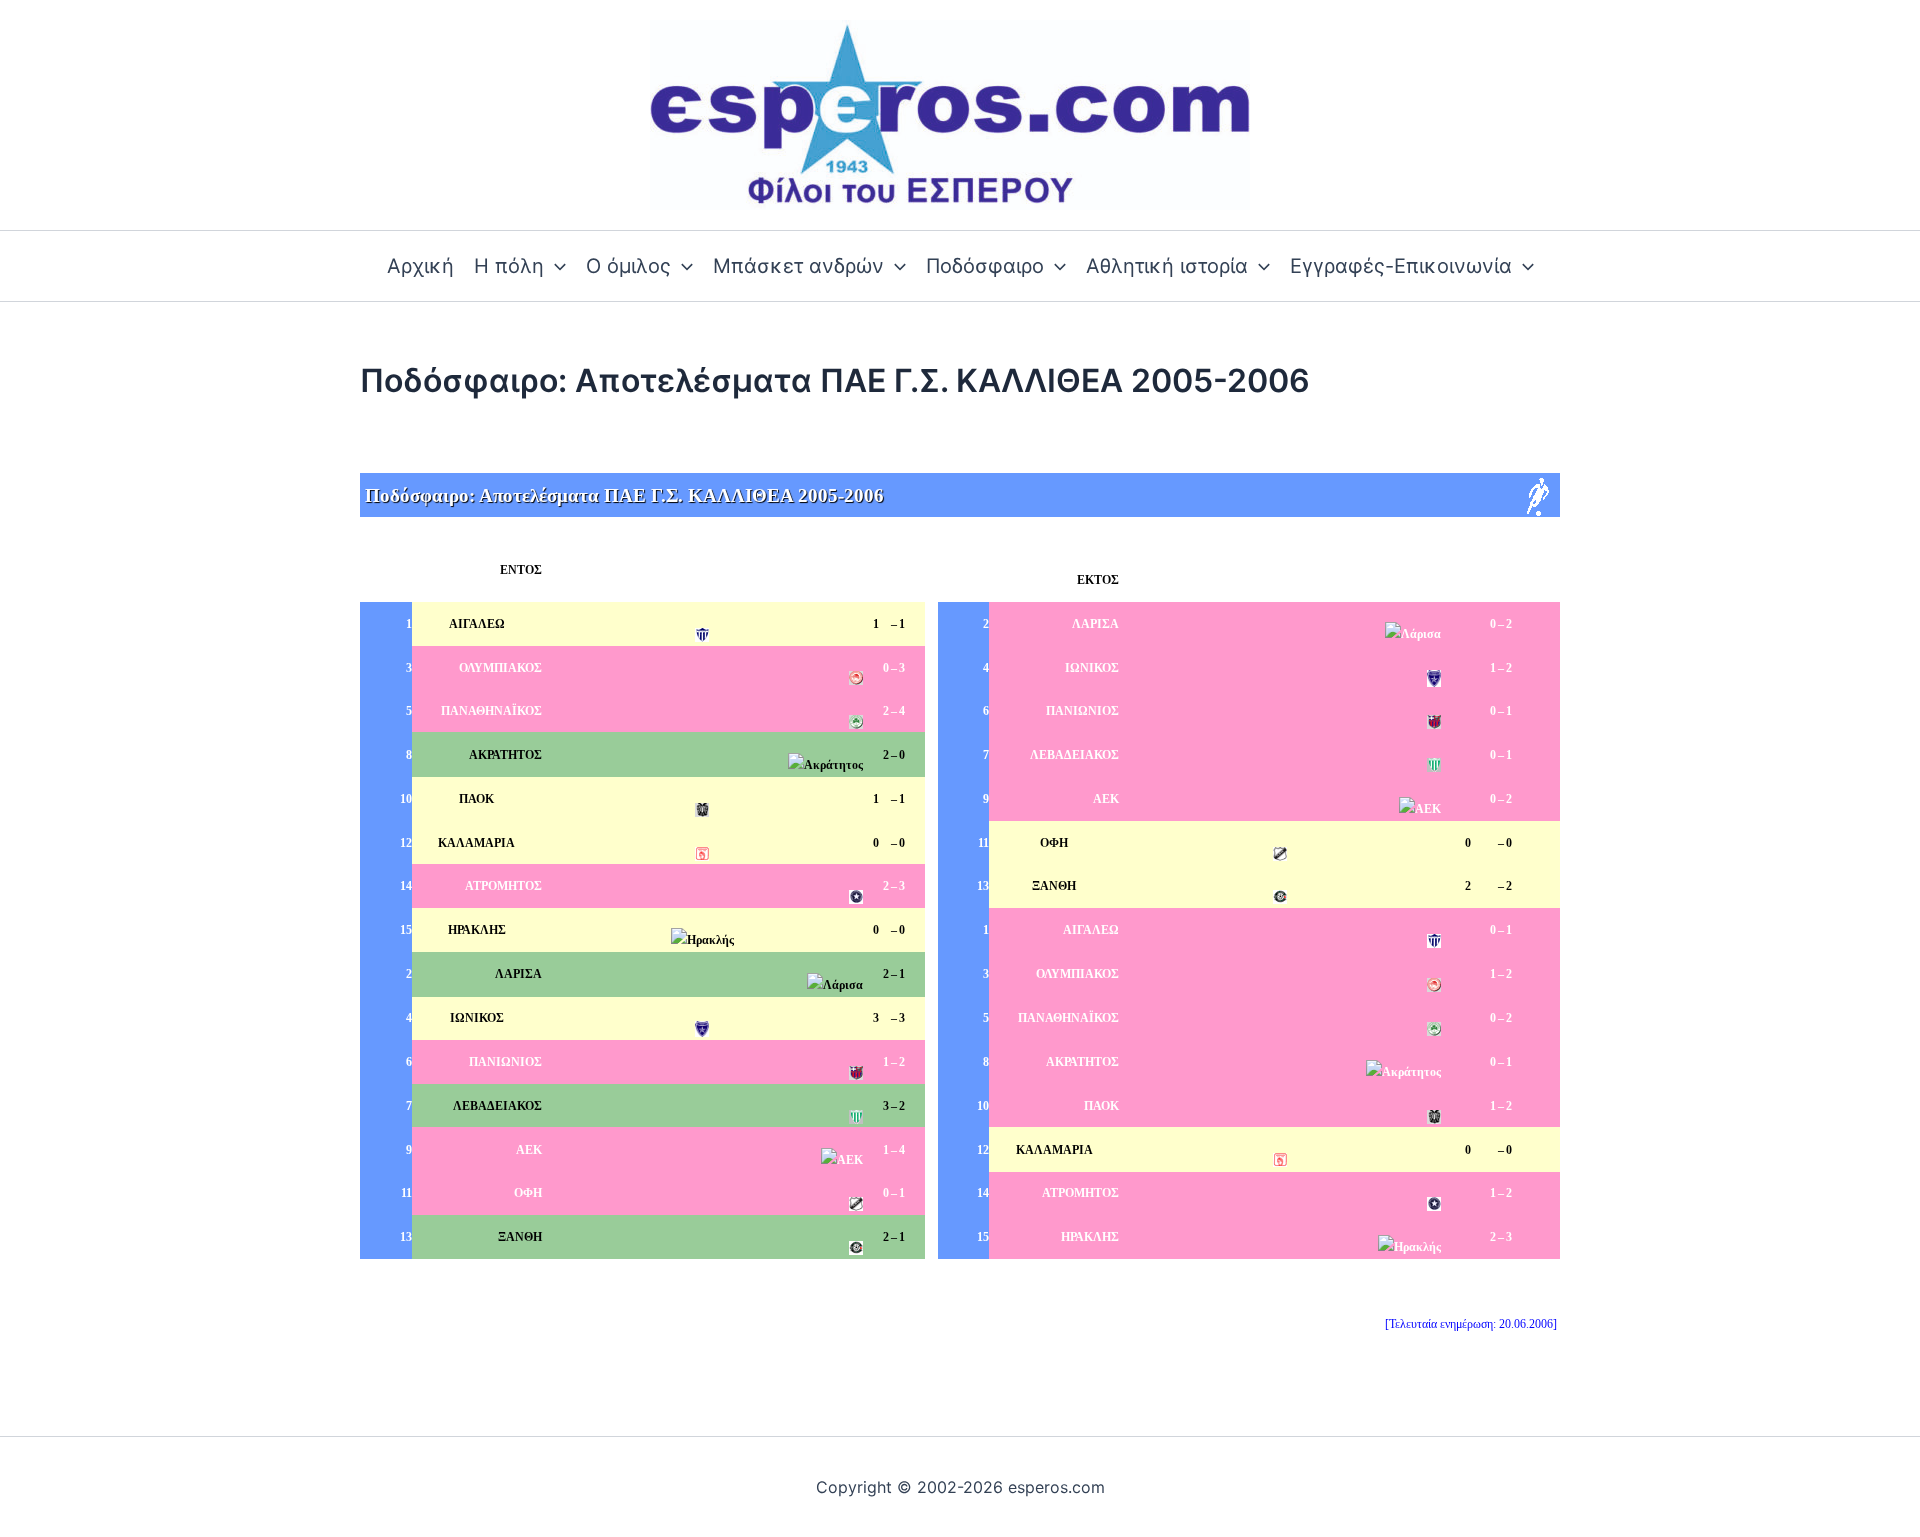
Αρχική (420, 266)
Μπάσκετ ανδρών (798, 266)
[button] (555, 266)
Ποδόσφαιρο (985, 266)
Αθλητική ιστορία (1167, 266)
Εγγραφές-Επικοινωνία (1401, 266)
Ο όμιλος (628, 266)
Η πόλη (509, 266)
